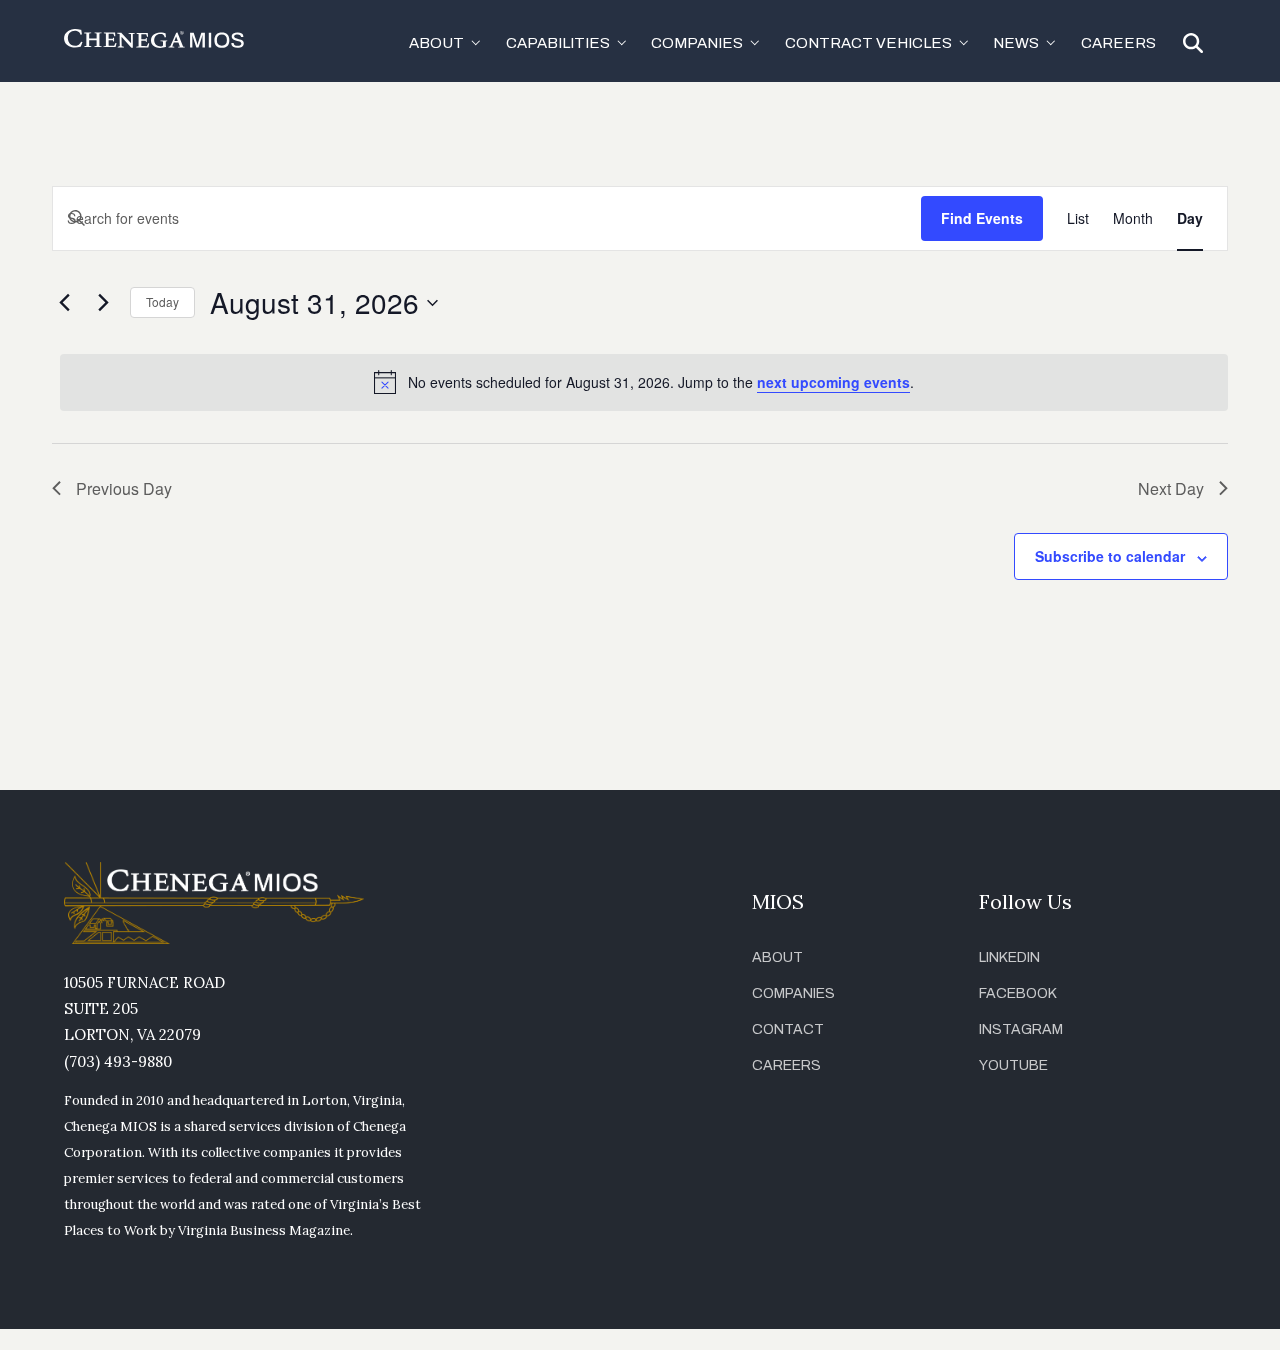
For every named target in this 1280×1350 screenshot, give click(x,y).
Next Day (1171, 488)
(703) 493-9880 (118, 1061)
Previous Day (124, 488)
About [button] (436, 43)
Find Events (982, 218)
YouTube (1013, 1065)
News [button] (1016, 43)
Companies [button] (697, 43)
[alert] (644, 382)
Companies (793, 993)
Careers (1118, 43)
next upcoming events (833, 382)
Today (162, 301)
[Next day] (103, 303)
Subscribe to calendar (1110, 556)
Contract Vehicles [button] (868, 43)
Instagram (1021, 1029)
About (777, 957)
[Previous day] (64, 303)
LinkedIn (1009, 957)
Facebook (1018, 993)
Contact (788, 1029)
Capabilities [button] (558, 43)
